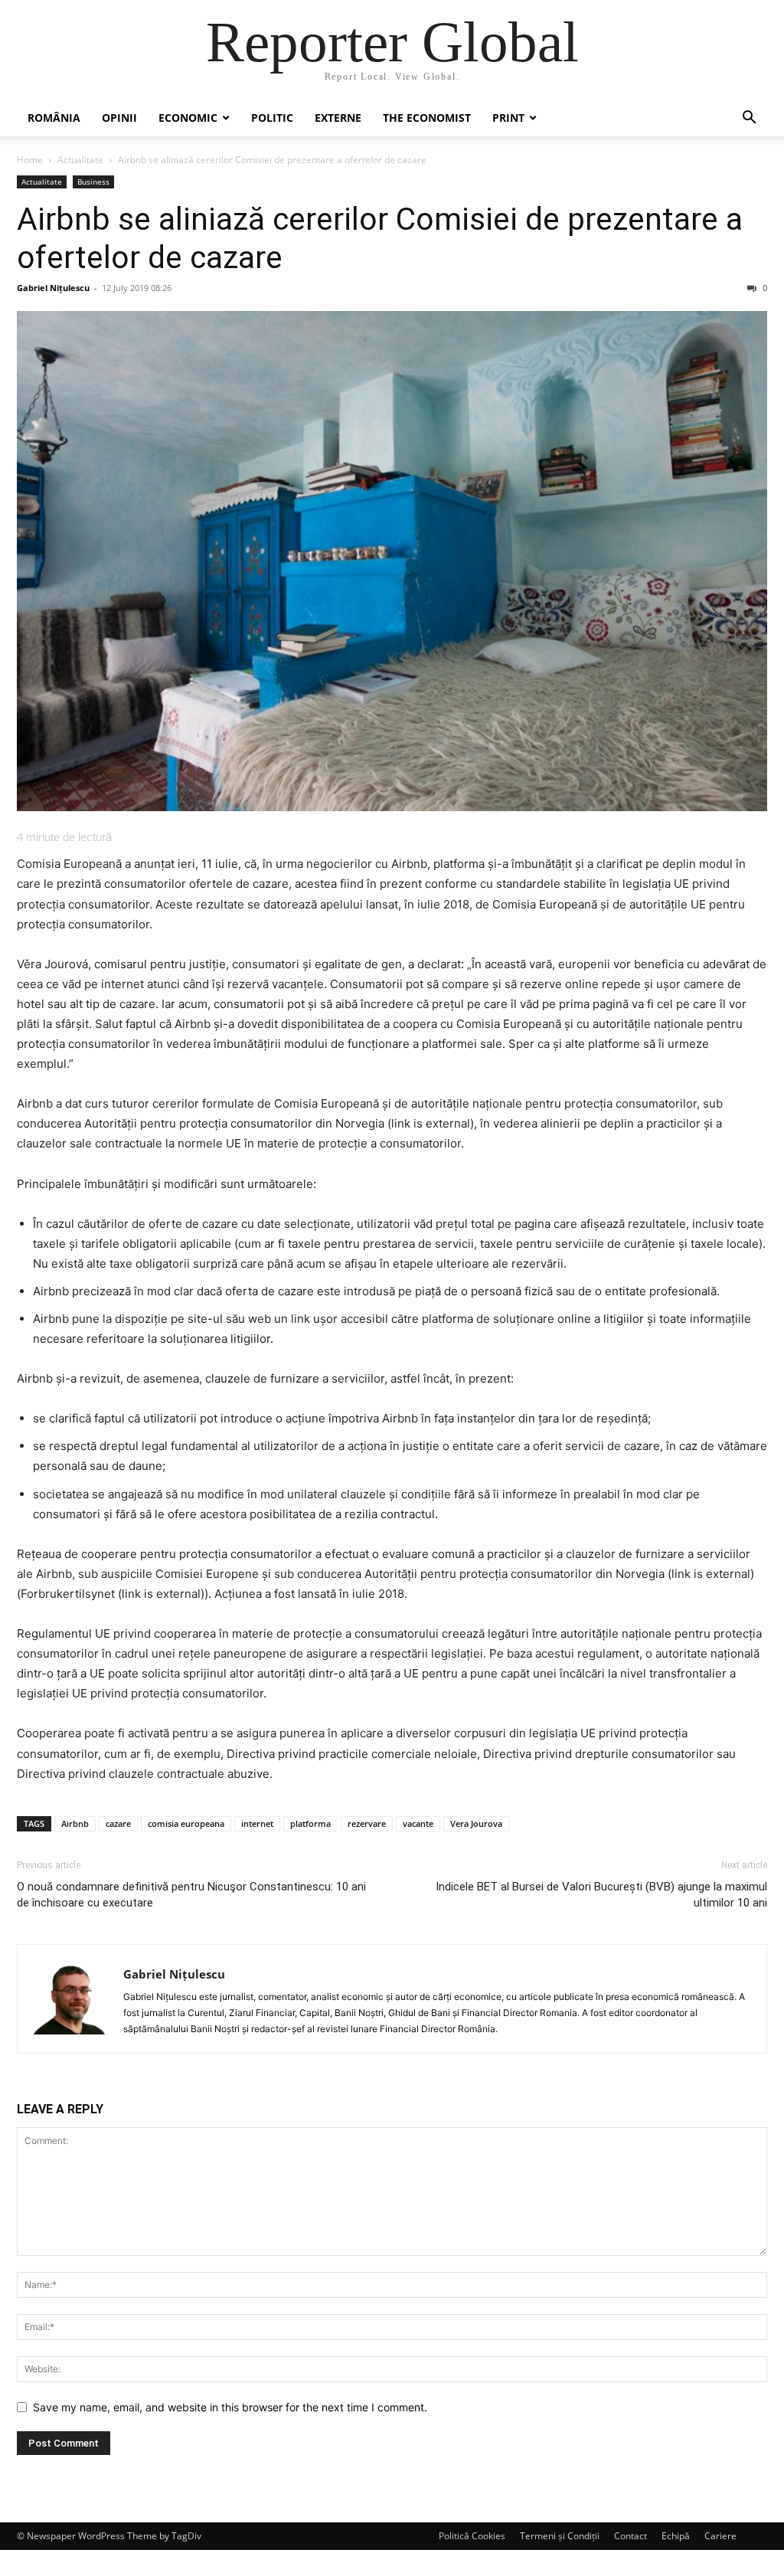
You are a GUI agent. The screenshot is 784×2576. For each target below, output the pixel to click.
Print (508, 118)
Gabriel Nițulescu (53, 288)
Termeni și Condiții (560, 2536)
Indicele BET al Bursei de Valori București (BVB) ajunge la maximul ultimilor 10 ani (601, 1895)
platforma (310, 1823)
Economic (188, 118)
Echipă (676, 2536)
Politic (272, 118)
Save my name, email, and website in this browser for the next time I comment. (230, 2407)
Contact (630, 2536)
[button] (749, 119)
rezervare (367, 1823)
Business (93, 182)
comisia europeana (186, 1823)
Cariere (720, 2536)
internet (257, 1823)
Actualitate (80, 160)
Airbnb (75, 1823)
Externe (338, 118)
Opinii (119, 118)
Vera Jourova (476, 1823)
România (54, 118)
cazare (118, 1823)
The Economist (427, 118)
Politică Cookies (472, 2536)
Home (30, 160)
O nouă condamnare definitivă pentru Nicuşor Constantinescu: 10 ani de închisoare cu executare (191, 1895)
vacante (418, 1823)
